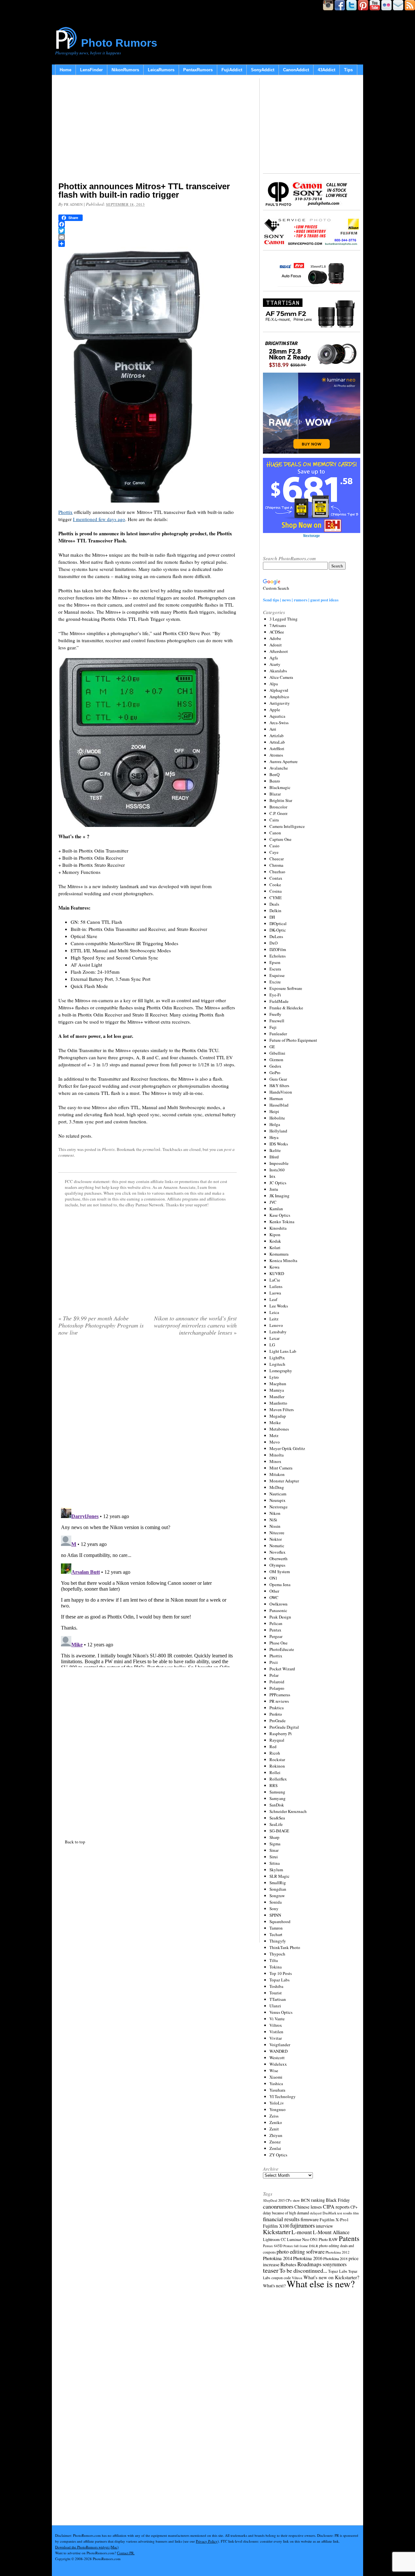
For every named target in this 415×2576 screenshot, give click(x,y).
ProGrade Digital (284, 1727)
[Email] (148, 237)
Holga (275, 1124)
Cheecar (277, 859)
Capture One (280, 839)
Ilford (274, 1157)
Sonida (276, 1902)
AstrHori (277, 748)
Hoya (274, 1137)
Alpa (274, 684)
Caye (274, 852)
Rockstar (277, 1759)
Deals (274, 904)
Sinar (274, 1850)
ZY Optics (278, 2155)
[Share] (148, 244)
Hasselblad (279, 1105)
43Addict (326, 70)
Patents (349, 2238)
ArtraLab (277, 742)
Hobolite (277, 1118)
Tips (348, 70)
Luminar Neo (298, 2239)
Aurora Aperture (284, 761)
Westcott (277, 2058)
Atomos (276, 755)
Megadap (278, 1416)
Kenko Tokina (282, 1222)
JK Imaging (279, 1196)
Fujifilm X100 (276, 2226)
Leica (274, 1312)
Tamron (276, 1928)
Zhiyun (276, 2135)
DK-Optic (278, 930)
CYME (276, 898)
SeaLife (276, 1824)
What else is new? (321, 2284)
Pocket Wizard (282, 1669)
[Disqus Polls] (148, 1424)
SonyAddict (263, 70)
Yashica (276, 2083)
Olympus (277, 1565)
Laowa (275, 1293)
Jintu (274, 1189)
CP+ (354, 2207)
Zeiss (274, 2116)
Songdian (278, 1889)
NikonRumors (125, 70)
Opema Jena (280, 1584)
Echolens (278, 956)
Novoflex (278, 1552)
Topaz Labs (279, 1980)
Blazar (275, 794)
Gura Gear (278, 1079)
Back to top (75, 1842)
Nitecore (277, 1533)
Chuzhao (277, 872)
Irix (273, 1176)
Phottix (65, 512)
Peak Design (280, 1617)
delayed (316, 2213)
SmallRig (278, 1883)
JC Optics (278, 1183)
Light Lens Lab (283, 1351)
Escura (275, 969)
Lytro (274, 1377)
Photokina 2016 (308, 2258)
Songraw (277, 1896)
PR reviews (279, 1701)
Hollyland (278, 1131)
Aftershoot (279, 651)
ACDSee (277, 632)
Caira (274, 820)
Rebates (288, 2264)
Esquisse (277, 975)
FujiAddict (232, 70)
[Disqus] (148, 1586)
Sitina (275, 1863)
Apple (275, 710)
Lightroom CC (274, 2239)
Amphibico (279, 697)
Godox (275, 1066)
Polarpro (277, 1688)
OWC (274, 1597)
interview (324, 2226)
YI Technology (283, 2096)
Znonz (275, 2142)
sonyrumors (335, 2264)
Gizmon (276, 1060)
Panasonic (278, 1610)
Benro (275, 781)
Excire (275, 982)
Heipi (274, 1111)
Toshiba (276, 1986)
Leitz (274, 1319)
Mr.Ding (277, 1487)
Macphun (278, 1384)
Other (274, 1591)
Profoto (276, 1714)
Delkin (275, 911)
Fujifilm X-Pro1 (334, 2220)
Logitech (277, 1364)
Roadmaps (309, 2264)
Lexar (274, 1338)
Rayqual (277, 1740)
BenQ (274, 774)
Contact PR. (126, 2553)
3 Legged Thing (284, 619)
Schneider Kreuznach (288, 1811)
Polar (274, 1675)
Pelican (276, 1623)
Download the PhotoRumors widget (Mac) (87, 2547)
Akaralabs (278, 671)
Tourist (276, 1993)
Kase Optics (280, 1215)
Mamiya (277, 1390)
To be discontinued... (303, 2270)
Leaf (273, 1299)
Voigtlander (280, 2045)
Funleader (278, 1034)
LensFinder (91, 70)
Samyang (278, 1798)
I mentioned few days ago (99, 519)
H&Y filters (279, 1085)
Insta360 (277, 1170)
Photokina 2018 (335, 2258)
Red (273, 1746)
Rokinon (277, 1766)
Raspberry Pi (281, 1734)
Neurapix (278, 1500)
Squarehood (280, 1921)
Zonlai (275, 2148)
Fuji (273, 1027)
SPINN (275, 1915)
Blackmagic (280, 787)
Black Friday (338, 2200)
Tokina (276, 1967)
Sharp (274, 1837)
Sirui (274, 1857)
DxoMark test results (337, 2213)
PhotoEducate (282, 1649)
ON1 (273, 1578)
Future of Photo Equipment (293, 1040)
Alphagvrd (279, 690)
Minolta (277, 1455)
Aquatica (277, 716)
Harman (276, 1098)
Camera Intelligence (287, 826)
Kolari (275, 1247)
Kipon (275, 1235)
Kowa (274, 1267)
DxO (273, 943)
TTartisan (278, 1999)
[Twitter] (148, 231)
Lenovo (276, 1325)
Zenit (274, 2129)
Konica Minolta (283, 1260)
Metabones (279, 1429)
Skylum (276, 1870)
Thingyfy (278, 1941)
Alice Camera (281, 677)
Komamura (279, 1254)
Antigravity (280, 703)
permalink (152, 1149)
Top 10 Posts (281, 1973)
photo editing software (301, 2251)
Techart (276, 1934)
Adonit (276, 645)
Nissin (275, 1526)
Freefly (275, 1014)
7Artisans (278, 625)
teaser (271, 2270)
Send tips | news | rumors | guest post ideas (301, 600)
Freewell (277, 1021)
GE (272, 1047)
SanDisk (277, 1805)
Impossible (279, 1163)
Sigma (275, 1844)
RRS (273, 1785)
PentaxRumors (198, 70)
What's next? (274, 2286)
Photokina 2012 (338, 2252)
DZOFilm (278, 949)
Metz (274, 1435)
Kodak (275, 1241)
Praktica (277, 1708)
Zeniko (276, 2122)
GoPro (275, 1073)
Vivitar (276, 2038)
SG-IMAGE (279, 1831)
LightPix (277, 1358)
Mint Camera (281, 1468)
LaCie (275, 1280)
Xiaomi (276, 2077)
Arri (273, 729)
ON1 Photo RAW (324, 2239)
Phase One (279, 1643)
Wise (274, 2071)
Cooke (275, 885)
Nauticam (278, 1494)
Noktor (276, 1539)
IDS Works (279, 1144)
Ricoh (275, 1753)
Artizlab (277, 736)
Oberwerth (279, 1559)
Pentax (275, 1630)
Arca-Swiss (279, 723)
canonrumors (278, 2206)
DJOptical (278, 923)
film (356, 2213)
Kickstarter (277, 2232)
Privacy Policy (207, 2541)
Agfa (274, 658)
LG (272, 1345)
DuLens (276, 936)
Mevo (275, 1442)
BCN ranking (313, 2200)
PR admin (73, 204)
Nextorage (279, 1507)
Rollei (275, 1772)
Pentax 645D (273, 2246)
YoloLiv (277, 2103)
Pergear (276, 1636)
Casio (274, 846)
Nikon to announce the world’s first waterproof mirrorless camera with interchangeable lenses (195, 1325)
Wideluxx (278, 2064)
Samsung (277, 1792)
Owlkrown (279, 1604)
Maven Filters (282, 1410)
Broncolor (278, 807)
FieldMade (279, 1001)
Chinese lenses (308, 2207)
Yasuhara (277, 2090)
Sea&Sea (277, 1818)
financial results (281, 2219)
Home (65, 70)
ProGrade (278, 1721)
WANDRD (279, 2051)
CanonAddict (296, 70)
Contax (276, 878)
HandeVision (281, 1092)
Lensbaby (278, 1332)
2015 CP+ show (289, 2200)
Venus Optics (281, 2012)
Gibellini (277, 1053)
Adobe (275, 638)
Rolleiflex (278, 1779)
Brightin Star (281, 800)
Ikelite (275, 1150)
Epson (275, 962)
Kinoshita (278, 1228)
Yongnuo (278, 2109)
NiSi (273, 1520)
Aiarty (275, 664)
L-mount (302, 2232)
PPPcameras (280, 1695)
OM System (280, 1572)
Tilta (274, 1960)
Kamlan (276, 1209)
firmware (310, 2219)
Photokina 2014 (278, 2258)
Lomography (281, 1371)
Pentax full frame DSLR (301, 2246)
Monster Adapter (284, 1481)
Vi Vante (277, 2019)
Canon (275, 833)
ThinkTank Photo (285, 1947)
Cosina (276, 891)
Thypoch (277, 1954)
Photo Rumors (119, 43)
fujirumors (302, 2225)
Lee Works (279, 1306)
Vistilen (276, 2032)
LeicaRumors (161, 70)
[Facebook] (148, 224)
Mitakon (277, 1474)
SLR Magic (279, 1876)
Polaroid (277, 1682)
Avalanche (279, 768)
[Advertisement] (148, 130)
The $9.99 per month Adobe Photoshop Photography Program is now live (101, 1325)
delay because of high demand (286, 2213)
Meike (275, 1422)
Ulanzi (275, 2006)
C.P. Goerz (279, 813)
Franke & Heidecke (286, 1008)
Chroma (276, 865)
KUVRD (277, 1273)
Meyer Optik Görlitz (287, 1448)
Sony (274, 1909)
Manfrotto (278, 1403)
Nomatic (277, 1546)
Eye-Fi (275, 995)
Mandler (277, 1397)
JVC (273, 1202)
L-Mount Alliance (331, 2232)
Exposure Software (286, 988)
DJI (272, 917)
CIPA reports (336, 2206)
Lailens (276, 1286)
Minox (275, 1461)
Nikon (275, 1513)
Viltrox (276, 2025)
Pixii (274, 1662)
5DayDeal (270, 2200)
